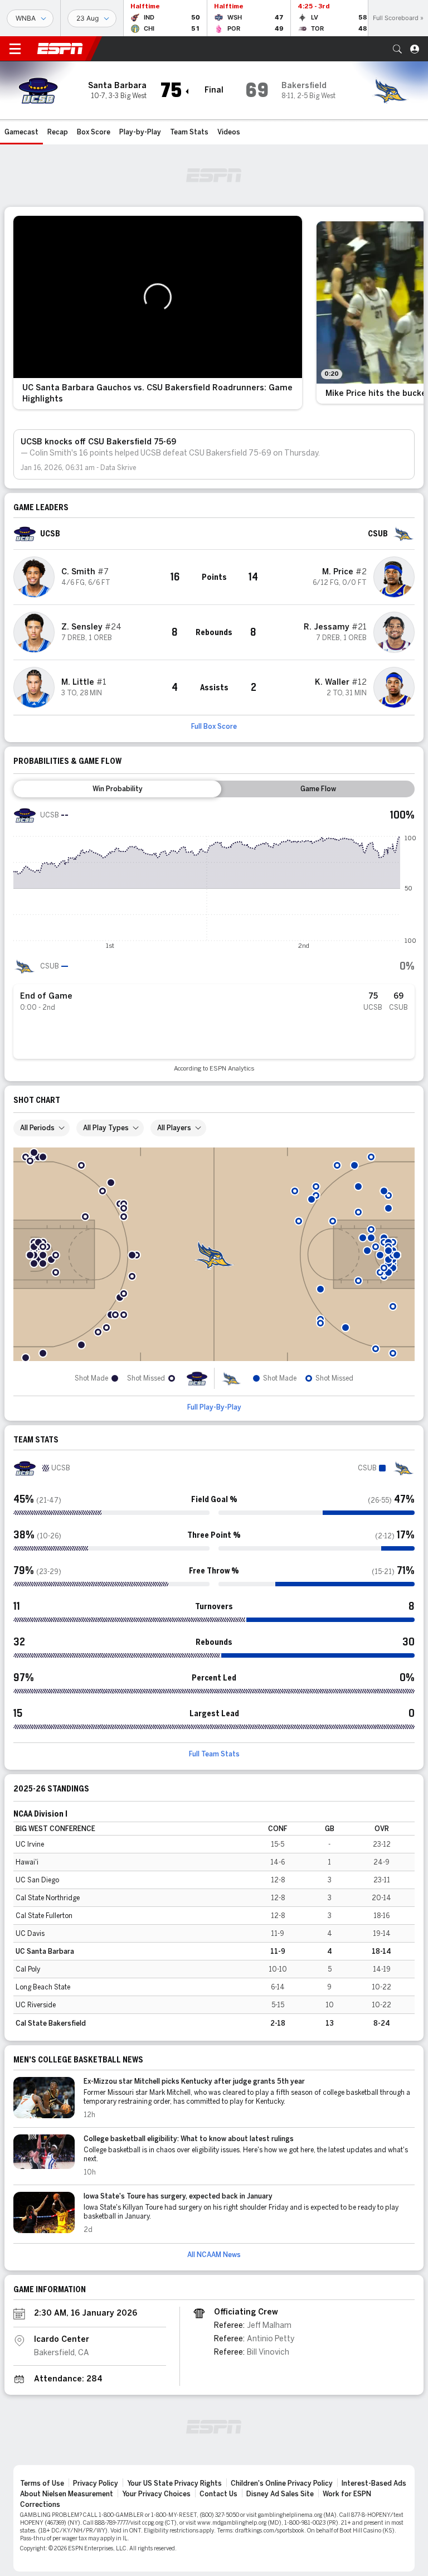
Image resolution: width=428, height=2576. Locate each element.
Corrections (40, 2505)
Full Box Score (214, 727)
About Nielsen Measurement (67, 2494)
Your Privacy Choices (156, 2494)
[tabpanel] (214, 938)
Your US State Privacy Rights (174, 2483)
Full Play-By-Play (214, 1407)
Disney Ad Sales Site (280, 2494)
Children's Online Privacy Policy (282, 2483)
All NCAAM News (214, 2255)
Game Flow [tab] (318, 789)
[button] (397, 49)
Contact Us (218, 2494)
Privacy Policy (96, 2483)
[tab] (117, 789)
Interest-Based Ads (374, 2483)
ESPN (60, 49)
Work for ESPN (347, 2494)
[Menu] (15, 49)
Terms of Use (42, 2483)
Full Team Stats (214, 1754)
